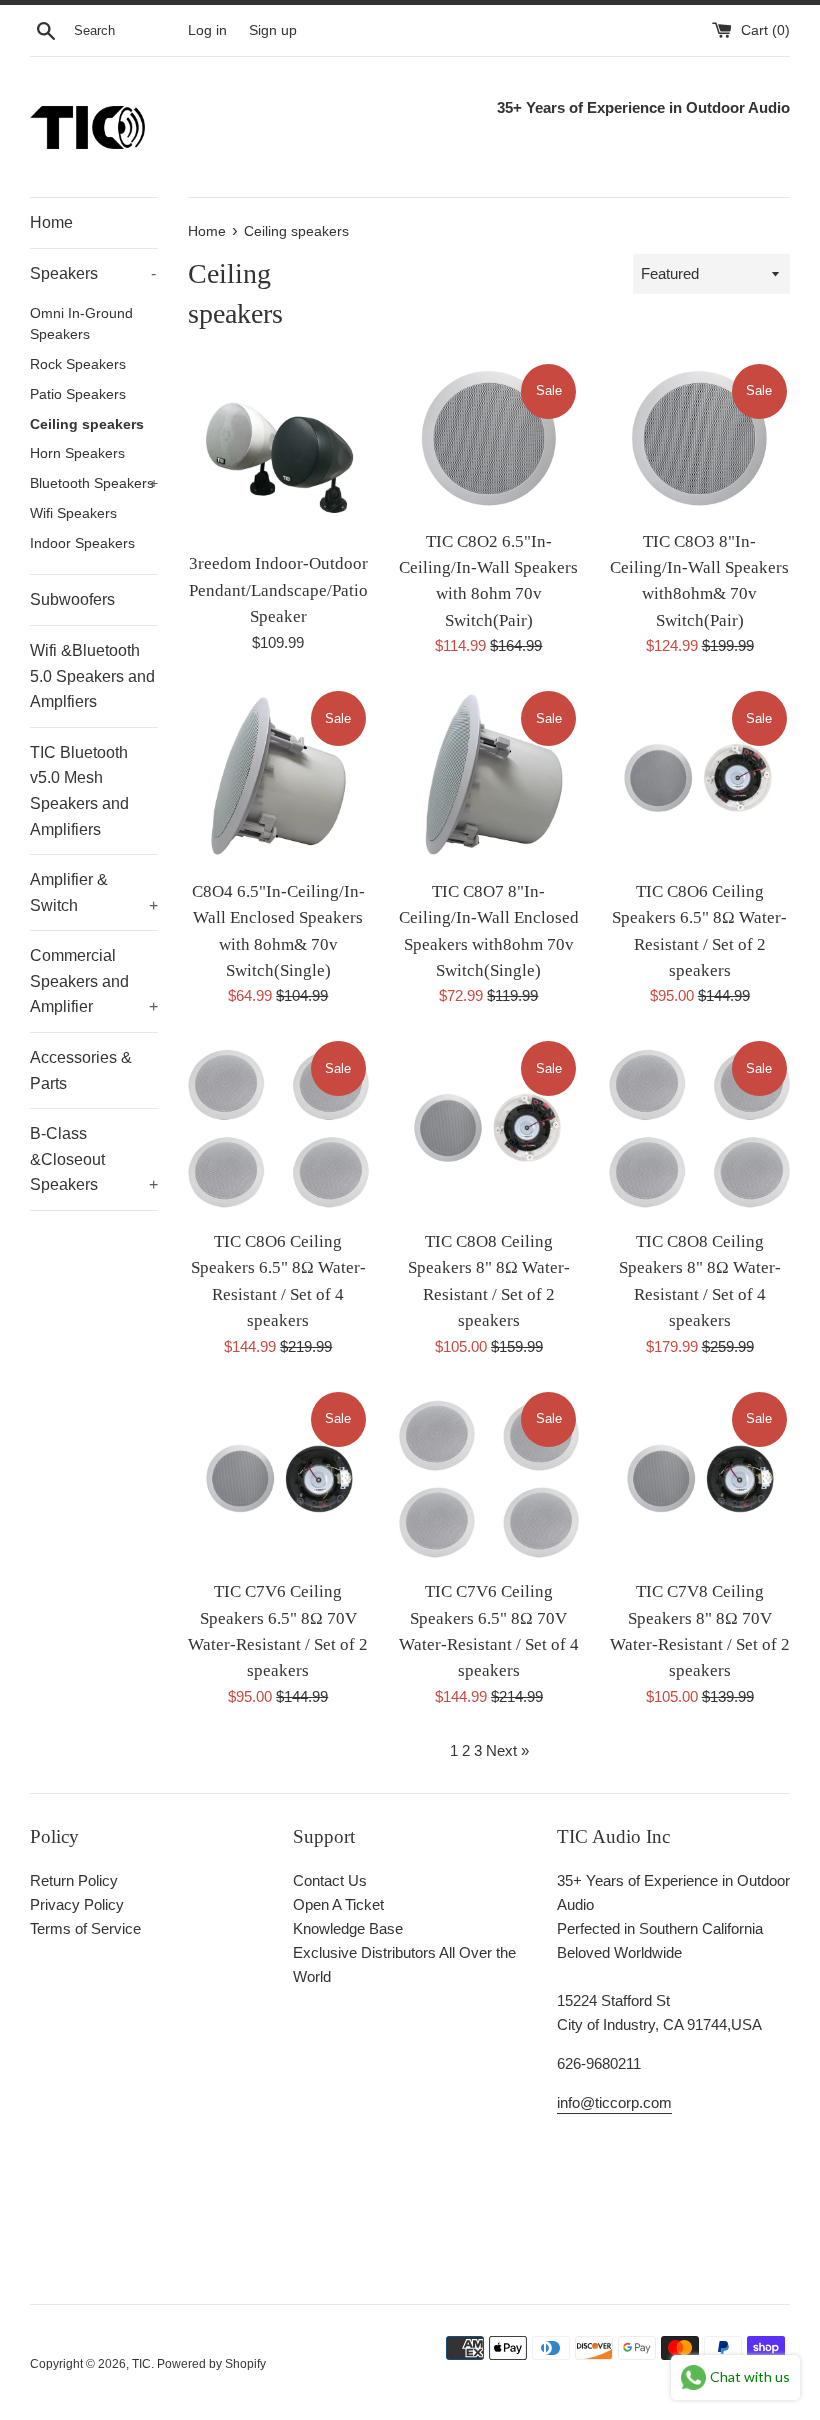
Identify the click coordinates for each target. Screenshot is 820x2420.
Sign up (273, 30)
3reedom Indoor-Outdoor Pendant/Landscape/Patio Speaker (278, 590)
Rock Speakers (78, 364)
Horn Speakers (77, 453)
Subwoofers (72, 599)
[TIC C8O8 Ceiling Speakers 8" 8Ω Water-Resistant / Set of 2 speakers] (489, 1128)
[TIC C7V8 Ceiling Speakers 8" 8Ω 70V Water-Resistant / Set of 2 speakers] (699, 1479)
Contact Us (330, 1880)
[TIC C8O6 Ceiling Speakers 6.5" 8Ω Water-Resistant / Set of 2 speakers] (699, 778)
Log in (207, 30)
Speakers (93, 273)
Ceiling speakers (87, 424)
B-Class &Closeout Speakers (94, 1159)
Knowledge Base (348, 1928)
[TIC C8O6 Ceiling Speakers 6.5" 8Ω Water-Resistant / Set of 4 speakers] (278, 1128)
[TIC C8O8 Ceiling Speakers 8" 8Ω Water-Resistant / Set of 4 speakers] (699, 1128)
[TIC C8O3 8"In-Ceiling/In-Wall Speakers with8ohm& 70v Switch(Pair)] (699, 440)
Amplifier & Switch (94, 892)
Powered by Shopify (211, 2364)
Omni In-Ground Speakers (81, 324)
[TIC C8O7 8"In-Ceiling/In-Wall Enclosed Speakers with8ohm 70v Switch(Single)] (489, 778)
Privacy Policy (77, 1904)
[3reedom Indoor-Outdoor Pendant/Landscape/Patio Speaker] (278, 451)
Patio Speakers (78, 394)
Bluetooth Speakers (94, 483)
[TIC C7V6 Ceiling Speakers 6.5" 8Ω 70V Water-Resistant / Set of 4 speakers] (489, 1479)
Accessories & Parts (81, 1070)
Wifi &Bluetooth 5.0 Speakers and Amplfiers (92, 676)
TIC (141, 2364)
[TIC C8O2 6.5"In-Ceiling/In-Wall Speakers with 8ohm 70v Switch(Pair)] (489, 440)
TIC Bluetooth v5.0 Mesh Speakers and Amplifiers (79, 791)
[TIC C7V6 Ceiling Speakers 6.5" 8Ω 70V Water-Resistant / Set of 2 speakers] (278, 1479)
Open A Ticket (338, 1904)
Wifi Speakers (73, 513)
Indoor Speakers (82, 543)
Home (51, 222)
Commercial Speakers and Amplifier (94, 981)
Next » (507, 1750)
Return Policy (74, 1880)
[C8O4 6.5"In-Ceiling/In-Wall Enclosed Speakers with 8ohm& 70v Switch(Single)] (278, 778)
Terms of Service (85, 1928)
